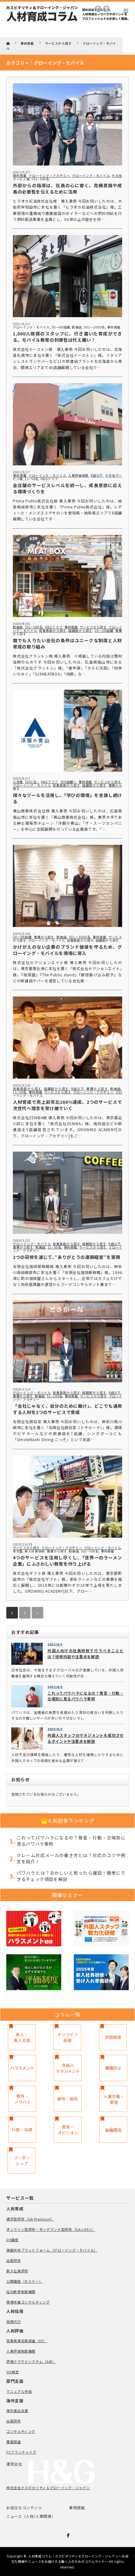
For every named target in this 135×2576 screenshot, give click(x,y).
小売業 (18, 782)
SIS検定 (13, 2372)
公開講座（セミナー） (24, 2281)
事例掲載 (20, 175)
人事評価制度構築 (21, 2351)
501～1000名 (94, 327)
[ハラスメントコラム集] (22, 2068)
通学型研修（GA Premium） (30, 2219)
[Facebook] (67, 2534)
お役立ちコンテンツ (24, 2508)
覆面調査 (14, 2442)
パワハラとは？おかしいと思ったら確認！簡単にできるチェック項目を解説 (71, 1876)
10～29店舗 (104, 630)
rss (98, 9)
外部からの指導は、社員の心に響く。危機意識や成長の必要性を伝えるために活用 (67, 188)
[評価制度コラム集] (113, 2037)
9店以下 (97, 475)
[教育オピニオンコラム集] (68, 2130)
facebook (106, 9)
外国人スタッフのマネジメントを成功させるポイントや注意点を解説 (86, 1738)
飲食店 (77, 327)
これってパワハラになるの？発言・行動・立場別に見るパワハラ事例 (86, 1696)
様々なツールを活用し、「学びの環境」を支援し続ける (67, 798)
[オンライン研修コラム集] (67, 2037)
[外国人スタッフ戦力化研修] (101, 1930)
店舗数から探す (80, 630)
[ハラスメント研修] (34, 1930)
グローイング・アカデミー (49, 175)
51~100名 (55, 1396)
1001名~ (32, 782)
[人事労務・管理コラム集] (113, 2099)
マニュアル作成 (19, 2391)
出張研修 (14, 2260)
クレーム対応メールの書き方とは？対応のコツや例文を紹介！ (71, 1858)
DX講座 (12, 2240)
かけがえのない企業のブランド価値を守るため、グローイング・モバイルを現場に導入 (67, 950)
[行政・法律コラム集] (22, 2130)
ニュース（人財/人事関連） (31, 2516)
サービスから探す (93, 627)
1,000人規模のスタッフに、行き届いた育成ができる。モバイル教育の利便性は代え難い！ (67, 337)
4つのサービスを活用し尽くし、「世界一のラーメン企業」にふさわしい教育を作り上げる (67, 1561)
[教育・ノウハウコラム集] (22, 2099)
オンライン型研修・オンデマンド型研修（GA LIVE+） (51, 2229)
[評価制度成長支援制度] (34, 1973)
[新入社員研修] (101, 1973)
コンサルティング (21, 2431)
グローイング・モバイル (91, 175)
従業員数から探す (53, 630)
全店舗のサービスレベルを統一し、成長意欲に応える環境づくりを (67, 488)
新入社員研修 (35, 1551)
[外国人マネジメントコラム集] (68, 2068)
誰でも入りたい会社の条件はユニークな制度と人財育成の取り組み (67, 643)
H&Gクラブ (49, 479)
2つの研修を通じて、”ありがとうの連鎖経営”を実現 (67, 1257)
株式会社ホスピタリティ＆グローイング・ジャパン (48, 2488)
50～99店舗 (22, 937)
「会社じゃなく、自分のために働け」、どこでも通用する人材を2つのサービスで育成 (67, 1409)
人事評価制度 (78, 475)
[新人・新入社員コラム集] (22, 2037)
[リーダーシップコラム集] (22, 2161)
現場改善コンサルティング (28, 2302)
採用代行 (14, 2321)
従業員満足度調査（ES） (27, 2341)
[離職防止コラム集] (113, 2068)
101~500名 (40, 179)
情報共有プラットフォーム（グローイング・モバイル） (52, 2250)
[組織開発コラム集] (113, 2130)
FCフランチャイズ (21, 2452)
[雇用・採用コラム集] (68, 2099)
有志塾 (18, 1551)
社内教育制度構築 (21, 2292)
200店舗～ (68, 782)
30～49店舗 (61, 327)
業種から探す (44, 937)
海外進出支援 (17, 2410)
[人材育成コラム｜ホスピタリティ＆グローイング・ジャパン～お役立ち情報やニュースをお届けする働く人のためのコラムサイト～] (67, 23)
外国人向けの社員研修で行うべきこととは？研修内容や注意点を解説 (86, 1653)
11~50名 (32, 479)
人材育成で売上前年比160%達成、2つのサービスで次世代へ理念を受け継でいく (67, 1105)
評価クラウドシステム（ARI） (31, 2361)
